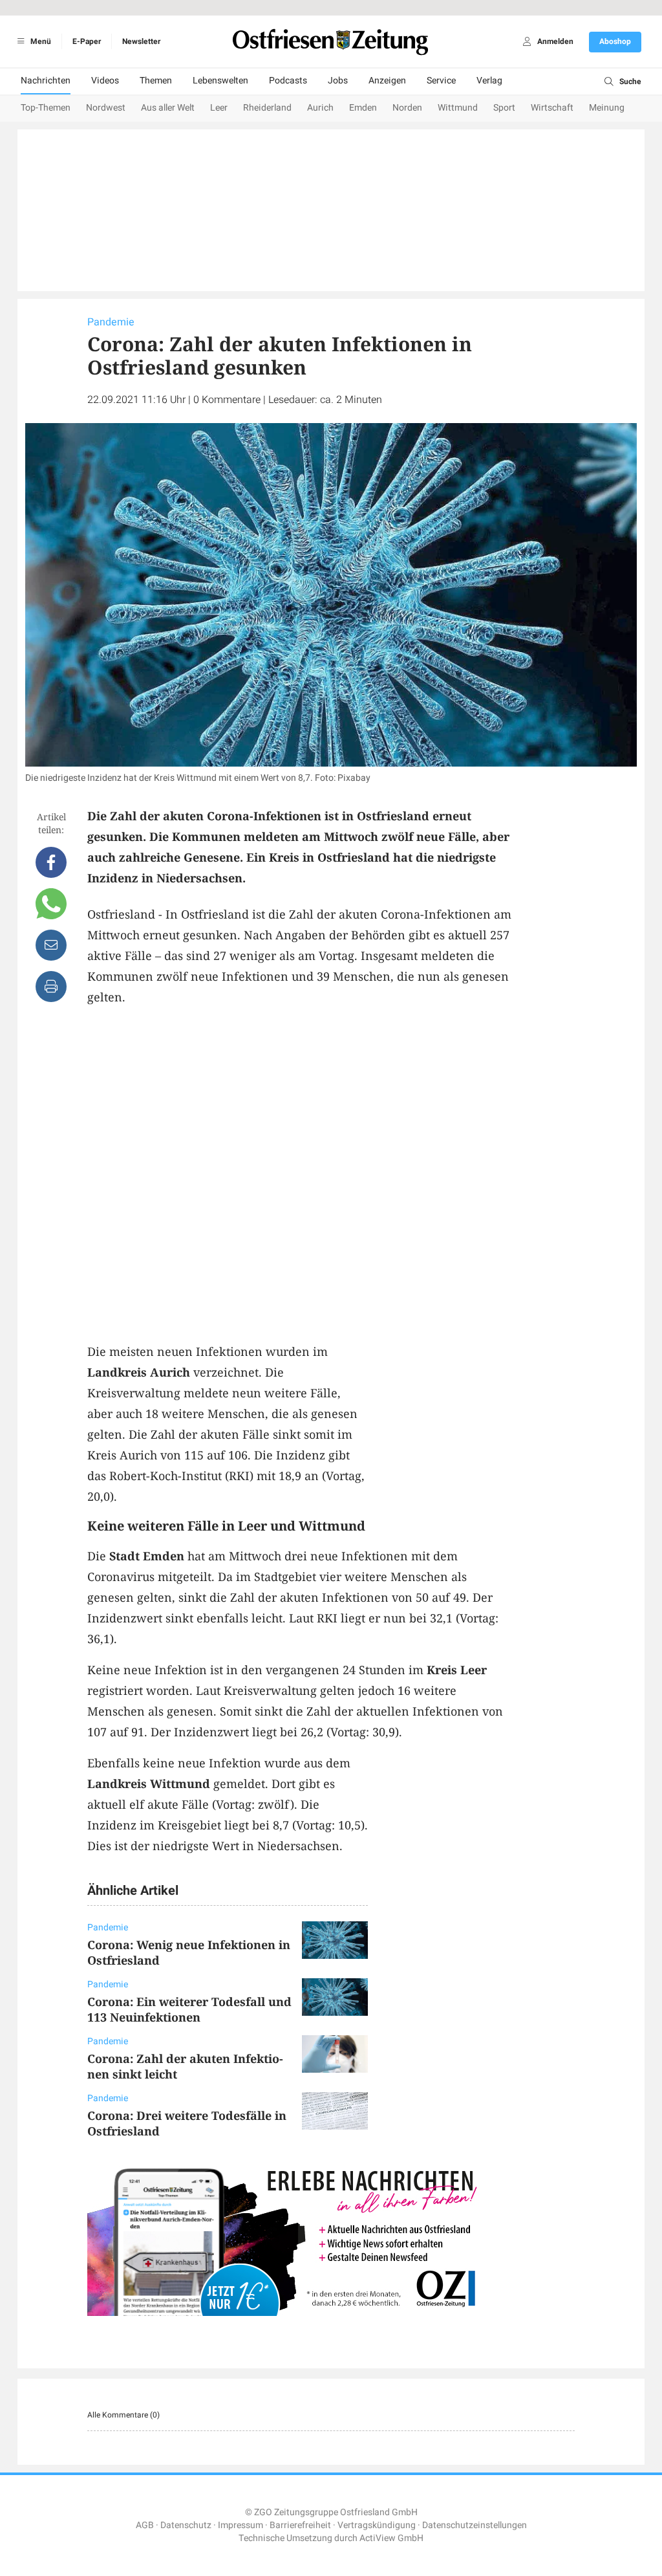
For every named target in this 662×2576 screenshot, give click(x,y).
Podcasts (288, 81)
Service (441, 81)
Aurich (320, 108)
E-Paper (87, 41)
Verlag (489, 81)
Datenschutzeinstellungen (475, 2525)
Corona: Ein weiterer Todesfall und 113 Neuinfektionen (189, 2009)
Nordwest (106, 108)
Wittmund (458, 108)
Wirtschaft (552, 108)
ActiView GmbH (391, 2538)
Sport (504, 108)
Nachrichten (46, 81)
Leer (219, 108)
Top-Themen (46, 108)
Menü (40, 41)
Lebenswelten (220, 81)
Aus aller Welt (168, 108)
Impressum (240, 2525)
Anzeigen (387, 81)
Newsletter (141, 41)
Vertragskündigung (377, 2525)
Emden (363, 108)
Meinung (607, 108)
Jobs (338, 81)
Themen (156, 81)
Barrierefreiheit (300, 2525)
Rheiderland (267, 108)
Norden (407, 108)
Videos (105, 81)
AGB (145, 2525)
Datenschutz (186, 2525)
